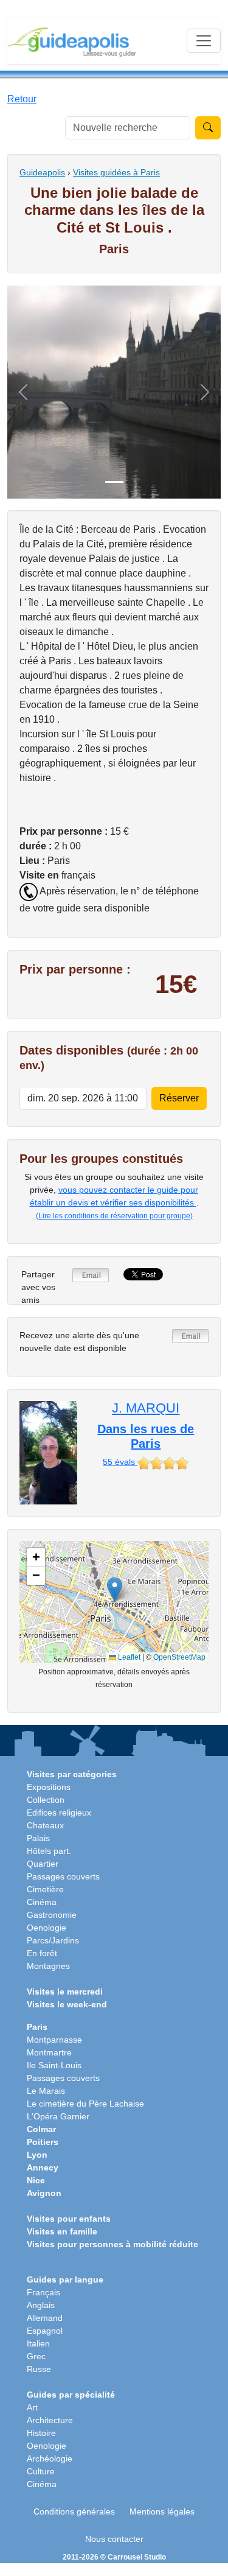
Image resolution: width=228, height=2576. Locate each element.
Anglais (41, 2305)
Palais (38, 1838)
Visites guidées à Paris (116, 172)
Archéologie (50, 2458)
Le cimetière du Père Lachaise (85, 2104)
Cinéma (42, 1902)
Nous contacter (114, 2539)
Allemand (45, 2318)
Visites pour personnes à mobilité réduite (112, 2244)
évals (120, 1462)
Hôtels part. (49, 1851)
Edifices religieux (59, 1813)
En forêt (42, 1953)
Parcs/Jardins (53, 1940)
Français (43, 2292)
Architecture (50, 2420)
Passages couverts (63, 1876)
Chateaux (45, 1825)
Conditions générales (74, 2511)
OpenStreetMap (179, 1657)
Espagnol (45, 2331)
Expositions (49, 1787)
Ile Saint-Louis (54, 2065)
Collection (46, 1800)
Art (32, 2407)
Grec (36, 2356)
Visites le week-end (67, 2004)
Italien (38, 2343)
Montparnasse (54, 2040)
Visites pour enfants (69, 2219)
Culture (41, 2471)
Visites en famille (62, 2231)
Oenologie (47, 1928)
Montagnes (48, 1966)
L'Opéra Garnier (58, 2116)
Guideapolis (42, 172)
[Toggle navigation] (204, 41)
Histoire (41, 2433)
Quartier (43, 1864)
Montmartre (49, 2052)
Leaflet (128, 1657)
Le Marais (46, 2091)
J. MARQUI (146, 1408)
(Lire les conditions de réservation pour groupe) (114, 1216)
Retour (22, 99)
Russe (39, 2369)
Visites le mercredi (65, 1992)
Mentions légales (162, 2511)
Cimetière (45, 1889)
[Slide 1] (114, 482)
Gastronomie (52, 1915)
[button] (115, 1589)
